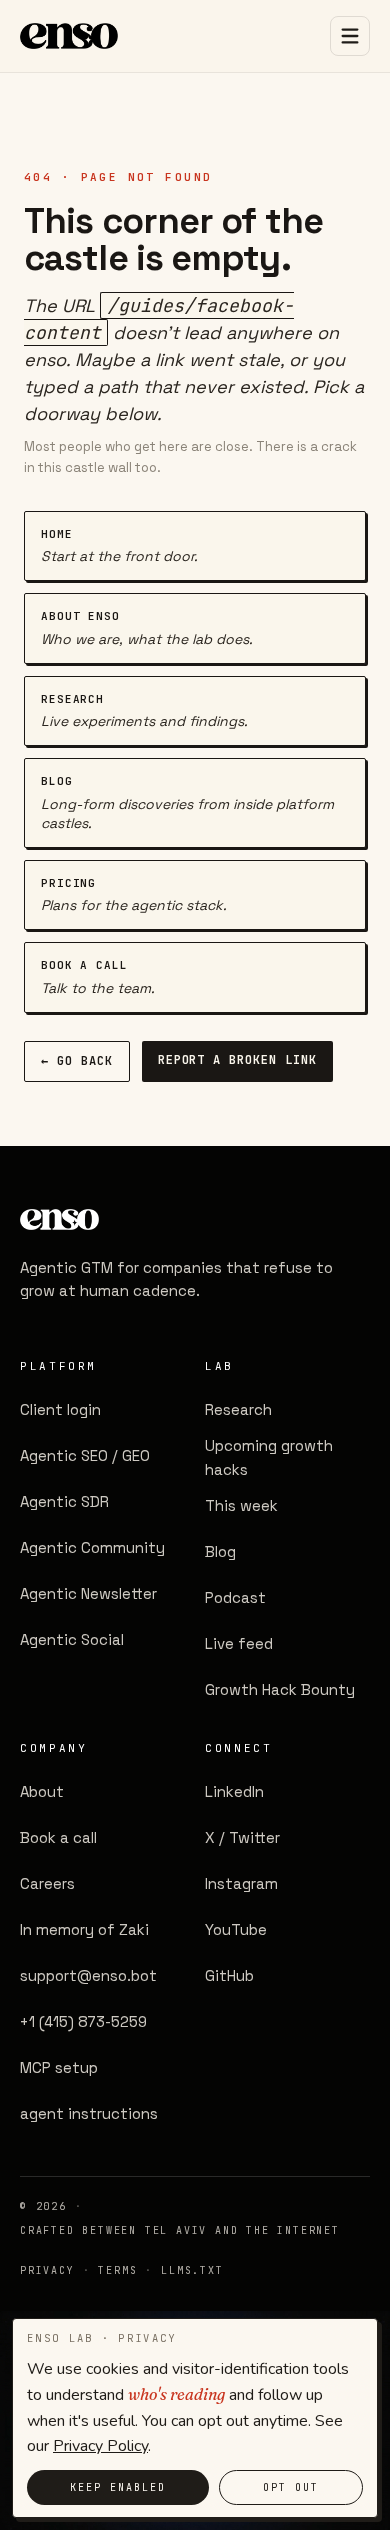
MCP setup (59, 2067)
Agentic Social (72, 1639)
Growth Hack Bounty (280, 1689)
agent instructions (89, 2113)
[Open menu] (350, 36)
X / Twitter (242, 1837)
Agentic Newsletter (88, 1593)
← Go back (77, 1061)
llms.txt (192, 2270)
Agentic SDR (64, 1501)
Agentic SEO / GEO (85, 1455)
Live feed (239, 1643)
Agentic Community (92, 1547)
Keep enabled (118, 2487)
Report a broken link (237, 1060)
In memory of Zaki (84, 1929)
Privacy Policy (100, 2446)
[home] (180, 1220)
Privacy (47, 2270)
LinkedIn (234, 1791)
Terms (117, 2270)
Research (238, 1409)
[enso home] (69, 36)
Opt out (291, 2487)
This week (241, 1505)
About (42, 1791)
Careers (47, 1883)
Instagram (241, 1883)
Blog (220, 1551)
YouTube (236, 1929)
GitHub (229, 1975)
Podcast (235, 1597)
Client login (60, 1409)
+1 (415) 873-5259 (83, 2021)
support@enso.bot (88, 1975)
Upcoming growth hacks (269, 1457)
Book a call (58, 1837)
